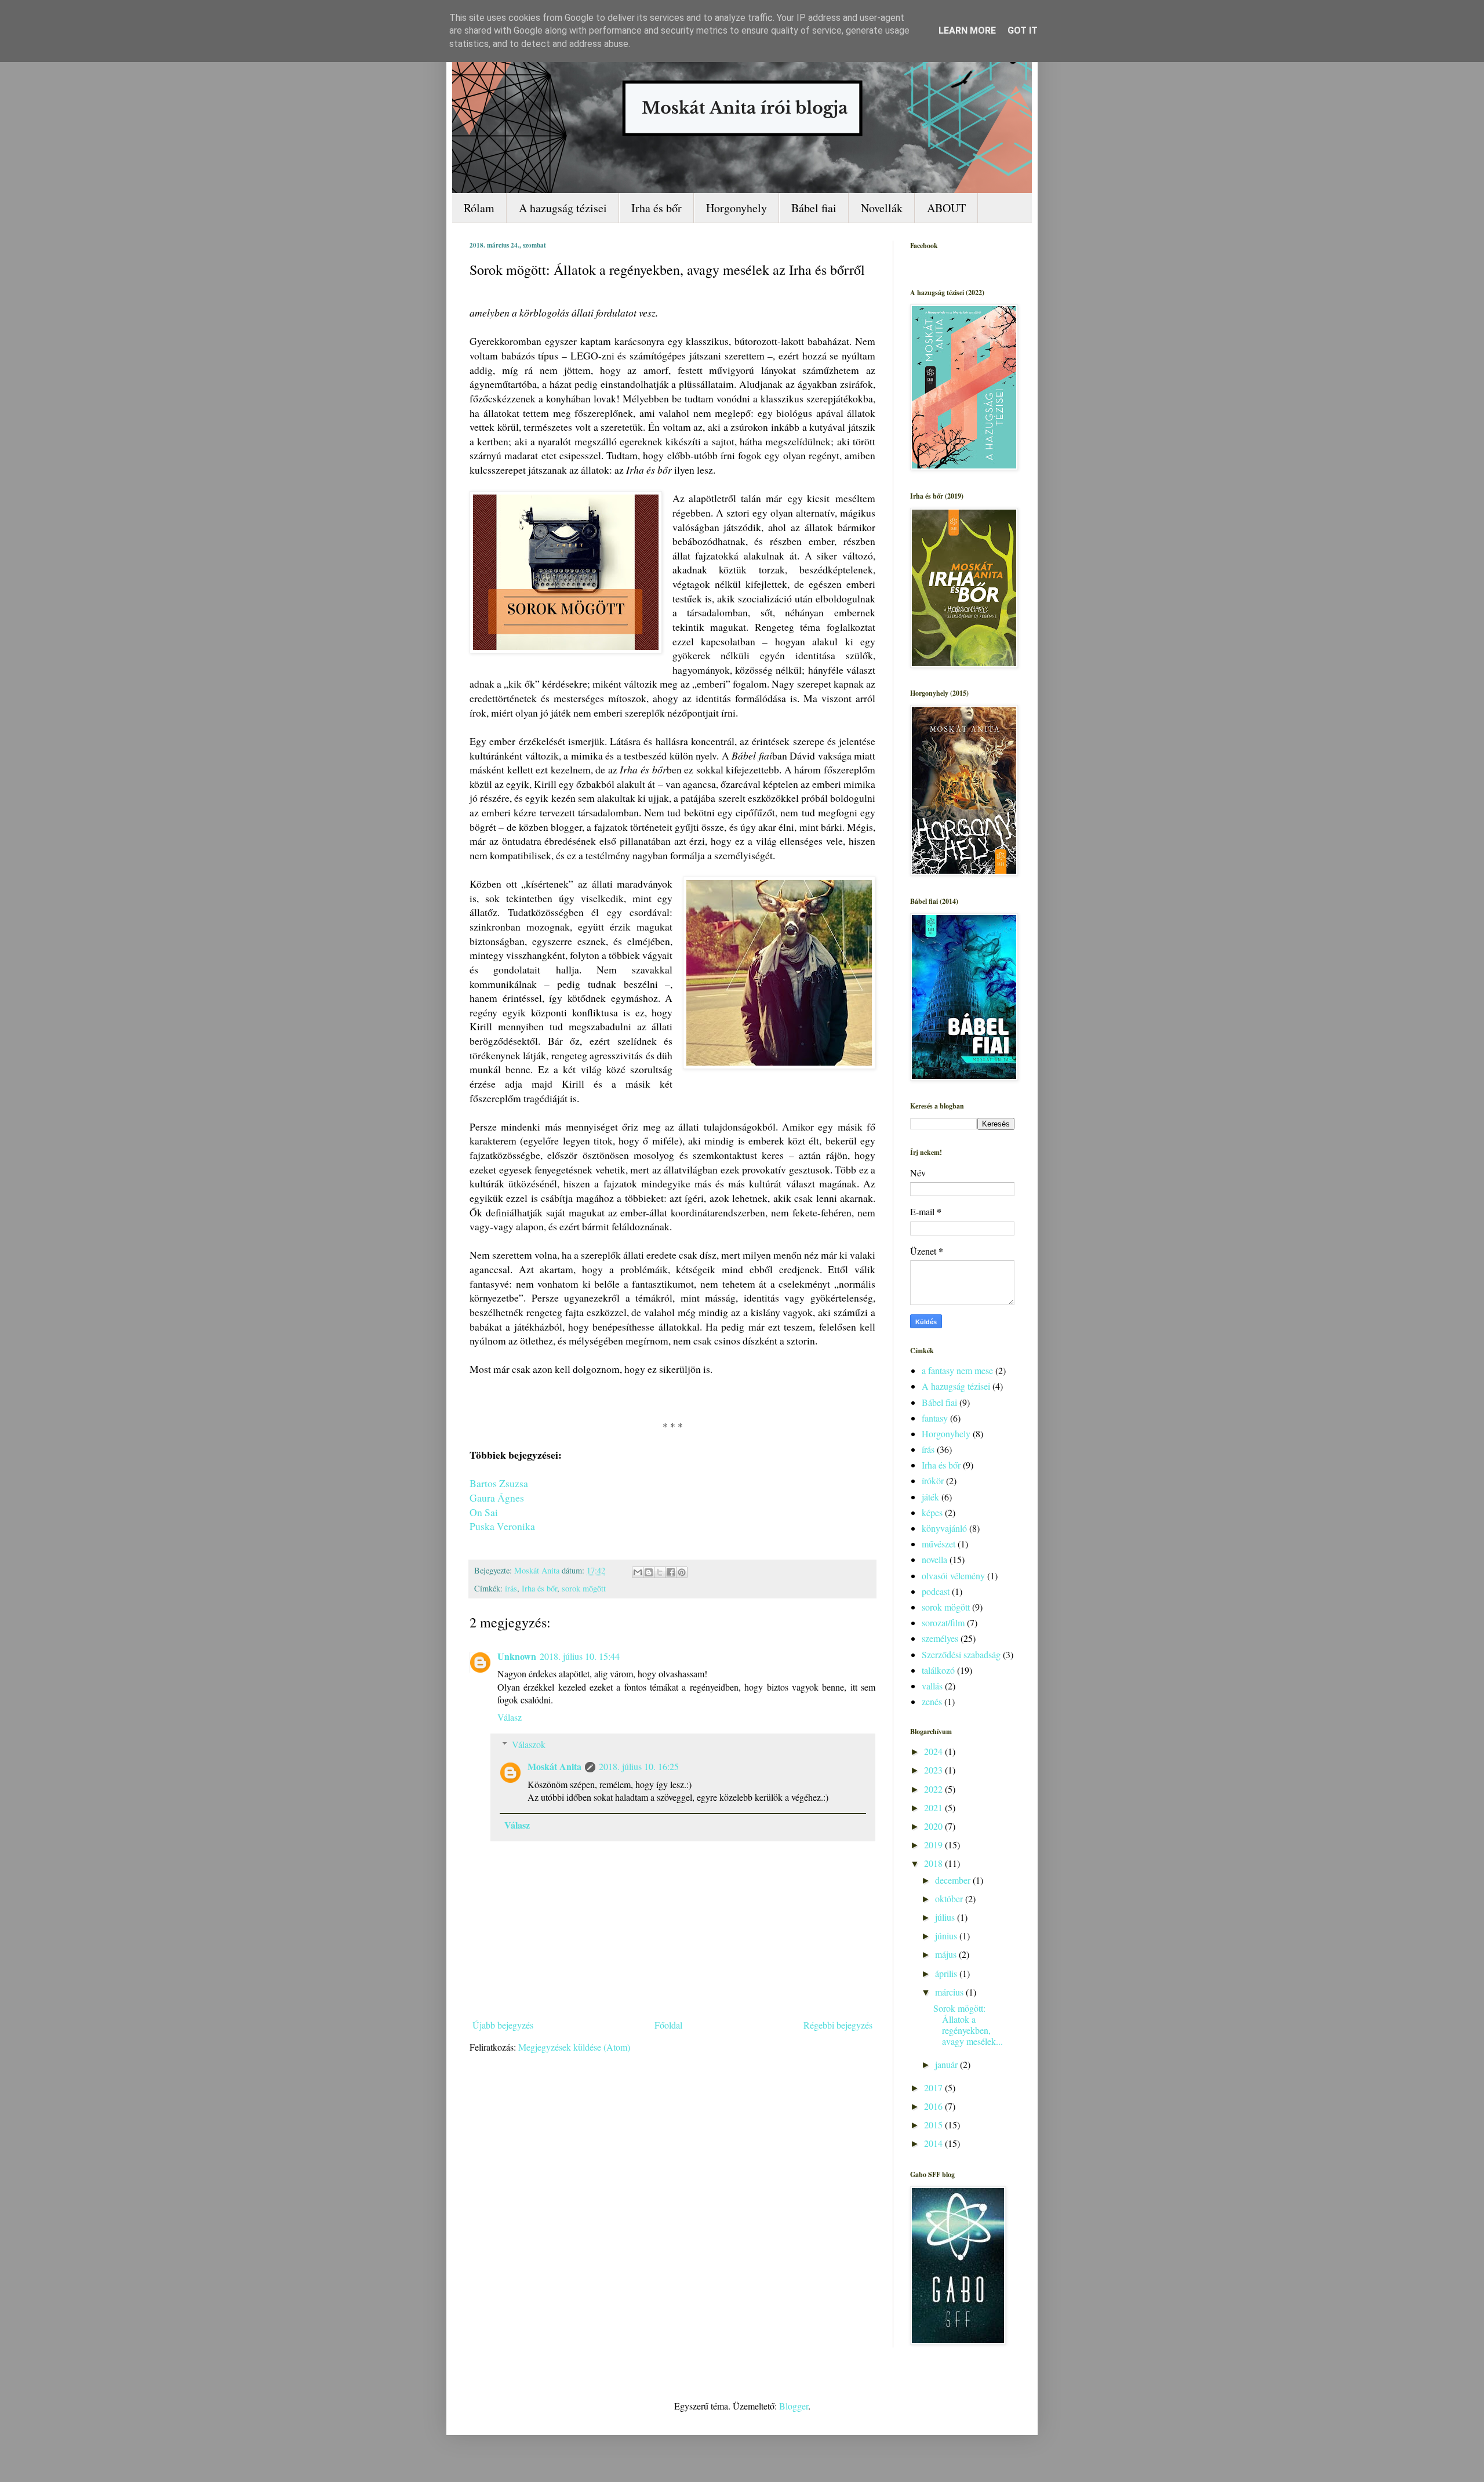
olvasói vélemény (953, 1576)
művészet (939, 1544)
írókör (933, 1480)
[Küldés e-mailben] (638, 1572)
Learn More (967, 30)
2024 (934, 1751)
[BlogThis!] (649, 1572)
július (946, 1917)
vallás (932, 1686)
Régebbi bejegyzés (838, 2025)
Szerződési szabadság (961, 1654)
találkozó (938, 1670)
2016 (934, 2106)
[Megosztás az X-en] (660, 1572)
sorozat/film (943, 1622)
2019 (934, 1845)
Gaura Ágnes (497, 1498)
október (950, 1898)
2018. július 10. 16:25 (639, 1766)
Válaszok (529, 1744)
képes (932, 1512)
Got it (1023, 30)
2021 (934, 1807)
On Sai (484, 1512)
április (947, 1973)
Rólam (479, 208)
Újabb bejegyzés (503, 2025)
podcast (936, 1591)
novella (934, 1559)
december (954, 1880)
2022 (934, 1789)
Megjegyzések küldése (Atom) (574, 2047)
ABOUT (946, 208)
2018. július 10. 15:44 (580, 1656)
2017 (934, 2087)
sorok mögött (584, 1588)
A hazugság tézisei (563, 208)
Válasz (510, 1717)
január (947, 2064)
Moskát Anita (554, 1766)
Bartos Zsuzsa (499, 1483)
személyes (940, 1638)
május (947, 1954)
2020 (934, 1826)
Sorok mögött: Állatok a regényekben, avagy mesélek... (968, 2025)
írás (511, 1588)
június (947, 1936)
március (950, 1992)
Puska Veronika (502, 1526)
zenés (932, 1701)
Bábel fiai (814, 208)
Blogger (794, 2406)
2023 (934, 1770)
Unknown (517, 1656)
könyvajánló (944, 1528)
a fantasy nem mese (957, 1370)
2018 (934, 1863)
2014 (934, 2143)
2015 (934, 2125)
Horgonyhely (736, 208)
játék (930, 1497)
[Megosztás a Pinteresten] (682, 1572)
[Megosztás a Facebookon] (671, 1572)
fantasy (935, 1418)
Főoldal (668, 2025)
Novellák (882, 208)
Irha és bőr (656, 208)
